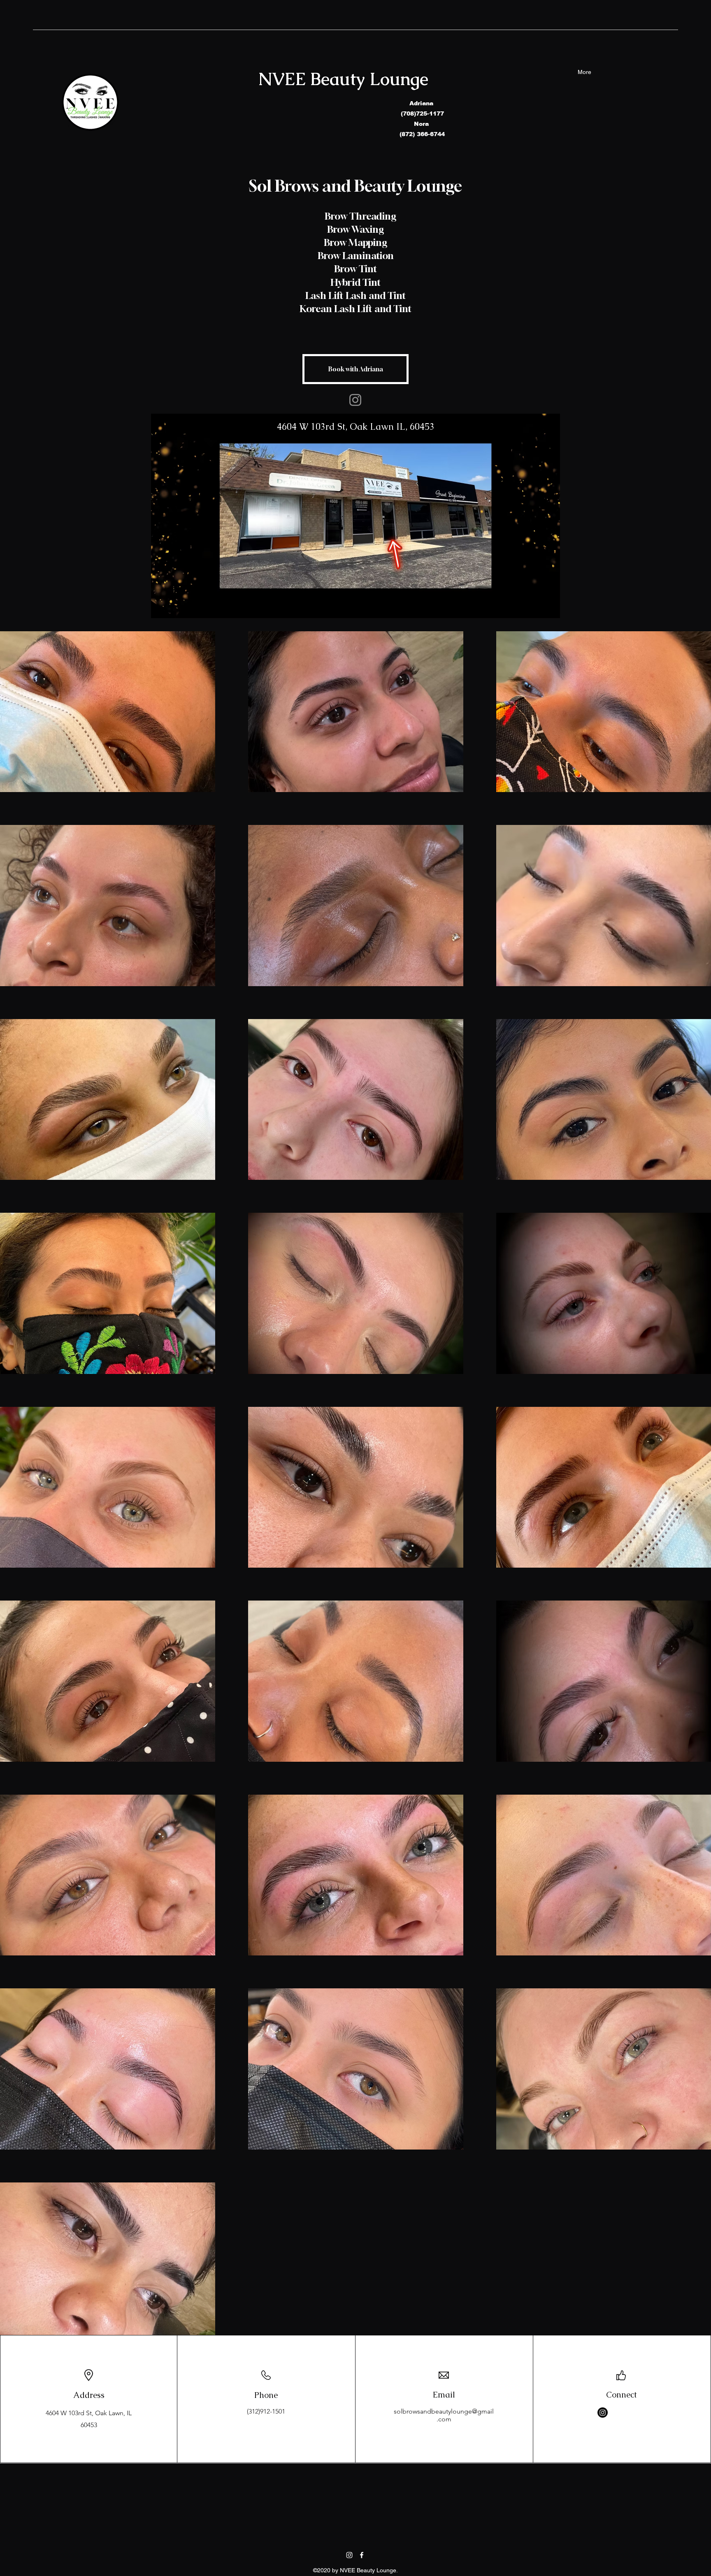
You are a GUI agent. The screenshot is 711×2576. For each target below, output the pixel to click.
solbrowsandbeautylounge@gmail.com (444, 2415)
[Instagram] (355, 400)
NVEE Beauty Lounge (343, 79)
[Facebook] (362, 2555)
